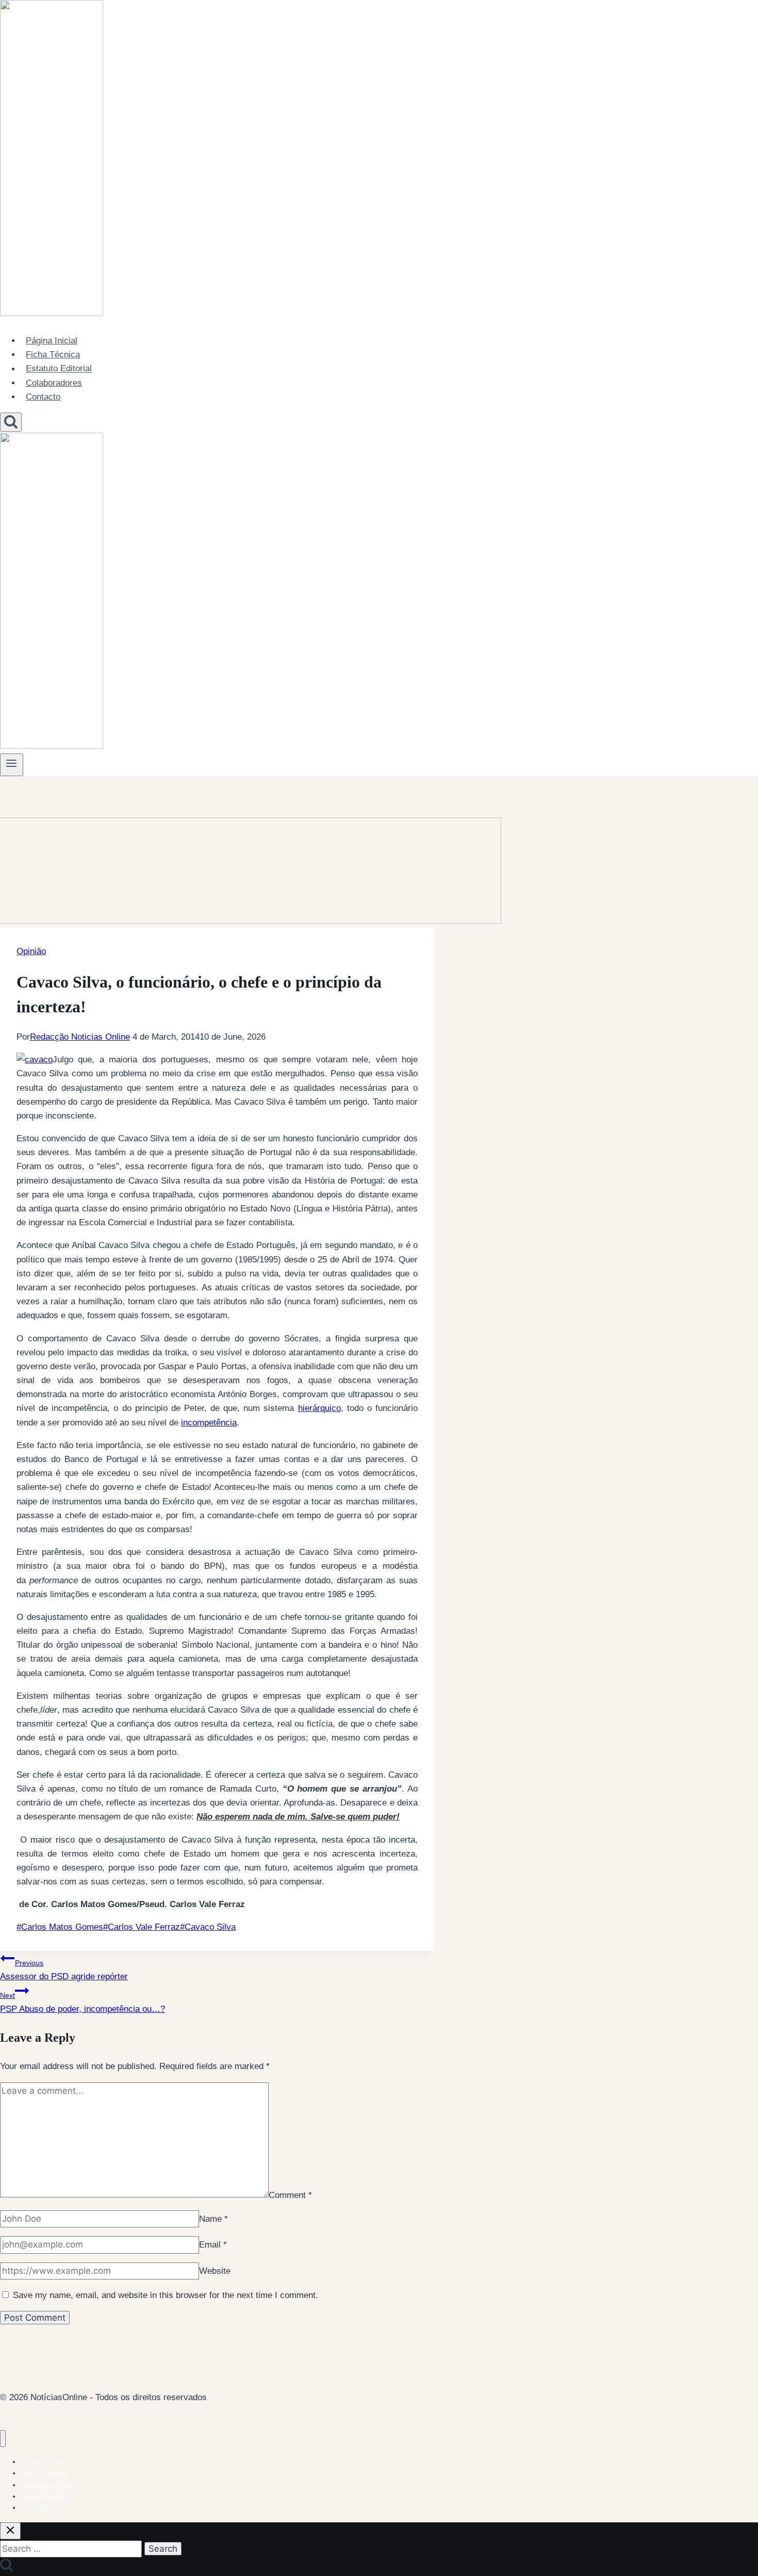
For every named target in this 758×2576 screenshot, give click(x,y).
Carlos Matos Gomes (60, 1927)
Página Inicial (52, 341)
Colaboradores (54, 383)
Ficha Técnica (53, 355)
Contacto (43, 397)
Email (213, 2245)
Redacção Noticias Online (80, 1037)
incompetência (209, 1423)
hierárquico (319, 1408)
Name (213, 2219)
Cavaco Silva (208, 1927)
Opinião (31, 951)
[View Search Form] (11, 422)
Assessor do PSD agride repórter (64, 1970)
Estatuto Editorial (59, 369)
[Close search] (10, 2531)
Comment (290, 2195)
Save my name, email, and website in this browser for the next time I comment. (166, 2295)
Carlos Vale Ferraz (142, 1927)
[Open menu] (12, 765)
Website (215, 2271)
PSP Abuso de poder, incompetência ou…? (83, 2003)
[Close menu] (3, 2439)
